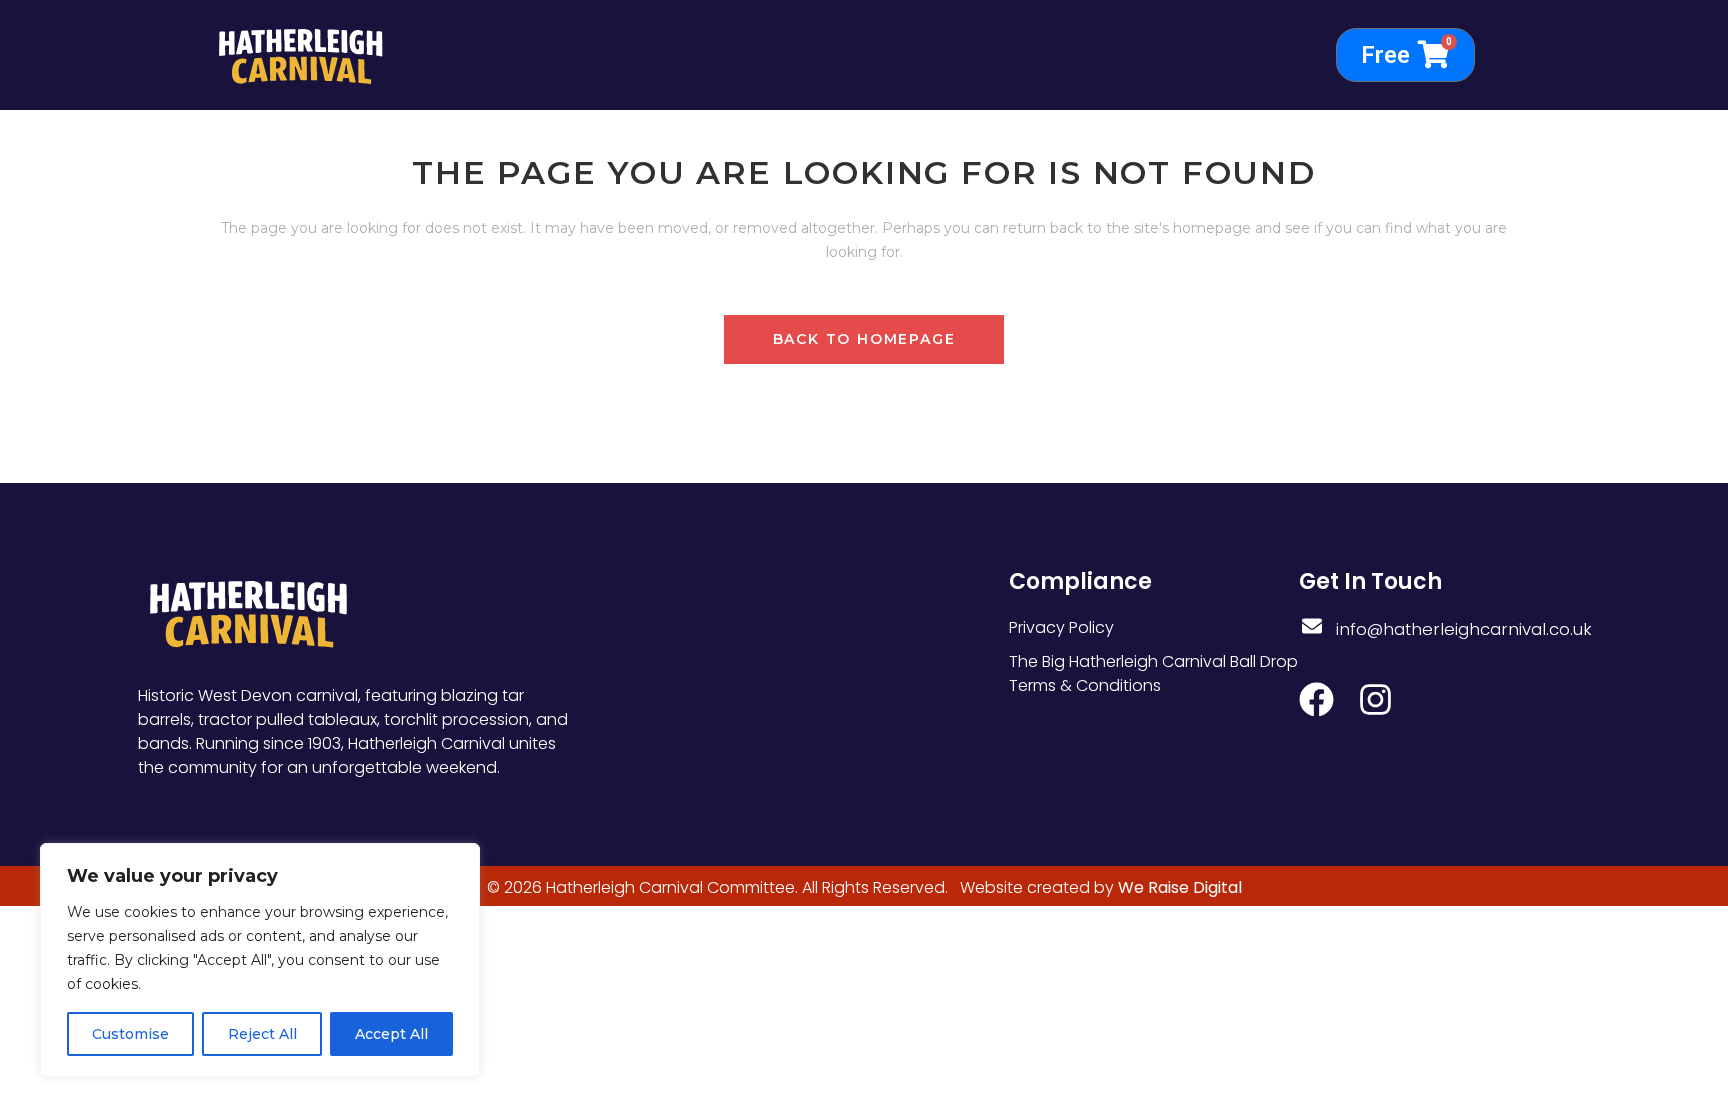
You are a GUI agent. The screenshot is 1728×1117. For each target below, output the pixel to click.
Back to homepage (864, 339)
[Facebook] (1316, 699)
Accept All (391, 1034)
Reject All (262, 1034)
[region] (260, 960)
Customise (130, 1034)
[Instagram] (1375, 699)
